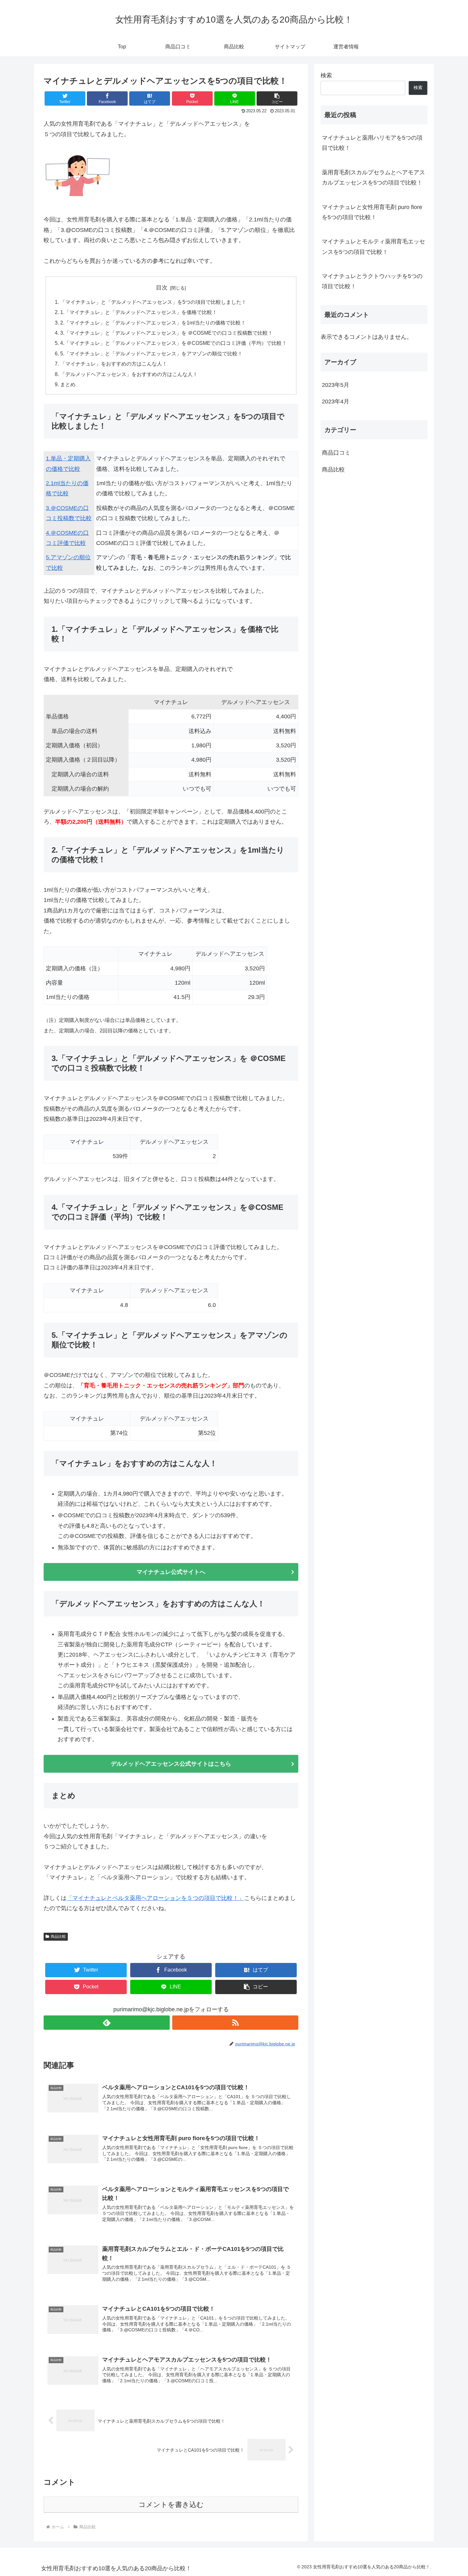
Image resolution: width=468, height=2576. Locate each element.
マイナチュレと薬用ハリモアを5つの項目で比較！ (372, 143)
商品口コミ (336, 453)
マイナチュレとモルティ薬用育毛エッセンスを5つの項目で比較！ (373, 247)
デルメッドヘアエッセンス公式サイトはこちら (171, 1764)
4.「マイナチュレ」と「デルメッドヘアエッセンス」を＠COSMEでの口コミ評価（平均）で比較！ (174, 343)
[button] (277, 98)
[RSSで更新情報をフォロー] (235, 2023)
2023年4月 (336, 401)
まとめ (68, 384)
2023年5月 (336, 385)
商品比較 (58, 1937)
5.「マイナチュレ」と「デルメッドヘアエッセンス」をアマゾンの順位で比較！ (151, 353)
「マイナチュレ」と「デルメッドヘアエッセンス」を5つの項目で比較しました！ (153, 302)
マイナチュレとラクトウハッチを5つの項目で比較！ (372, 281)
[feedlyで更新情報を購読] (107, 2023)
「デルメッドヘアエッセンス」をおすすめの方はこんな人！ (129, 374)
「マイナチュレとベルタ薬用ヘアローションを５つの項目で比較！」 (155, 1898)
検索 (326, 75)
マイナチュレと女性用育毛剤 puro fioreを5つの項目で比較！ (372, 212)
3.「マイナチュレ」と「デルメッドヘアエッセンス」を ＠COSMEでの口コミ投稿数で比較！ (167, 333)
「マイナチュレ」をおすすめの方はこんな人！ (114, 364)
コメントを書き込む (171, 2505)
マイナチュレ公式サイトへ (171, 1572)
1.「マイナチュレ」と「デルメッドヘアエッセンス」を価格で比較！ (139, 312)
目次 (162, 288)
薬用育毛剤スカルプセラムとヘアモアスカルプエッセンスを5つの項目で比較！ (373, 178)
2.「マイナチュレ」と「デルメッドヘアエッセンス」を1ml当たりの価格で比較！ (153, 323)
